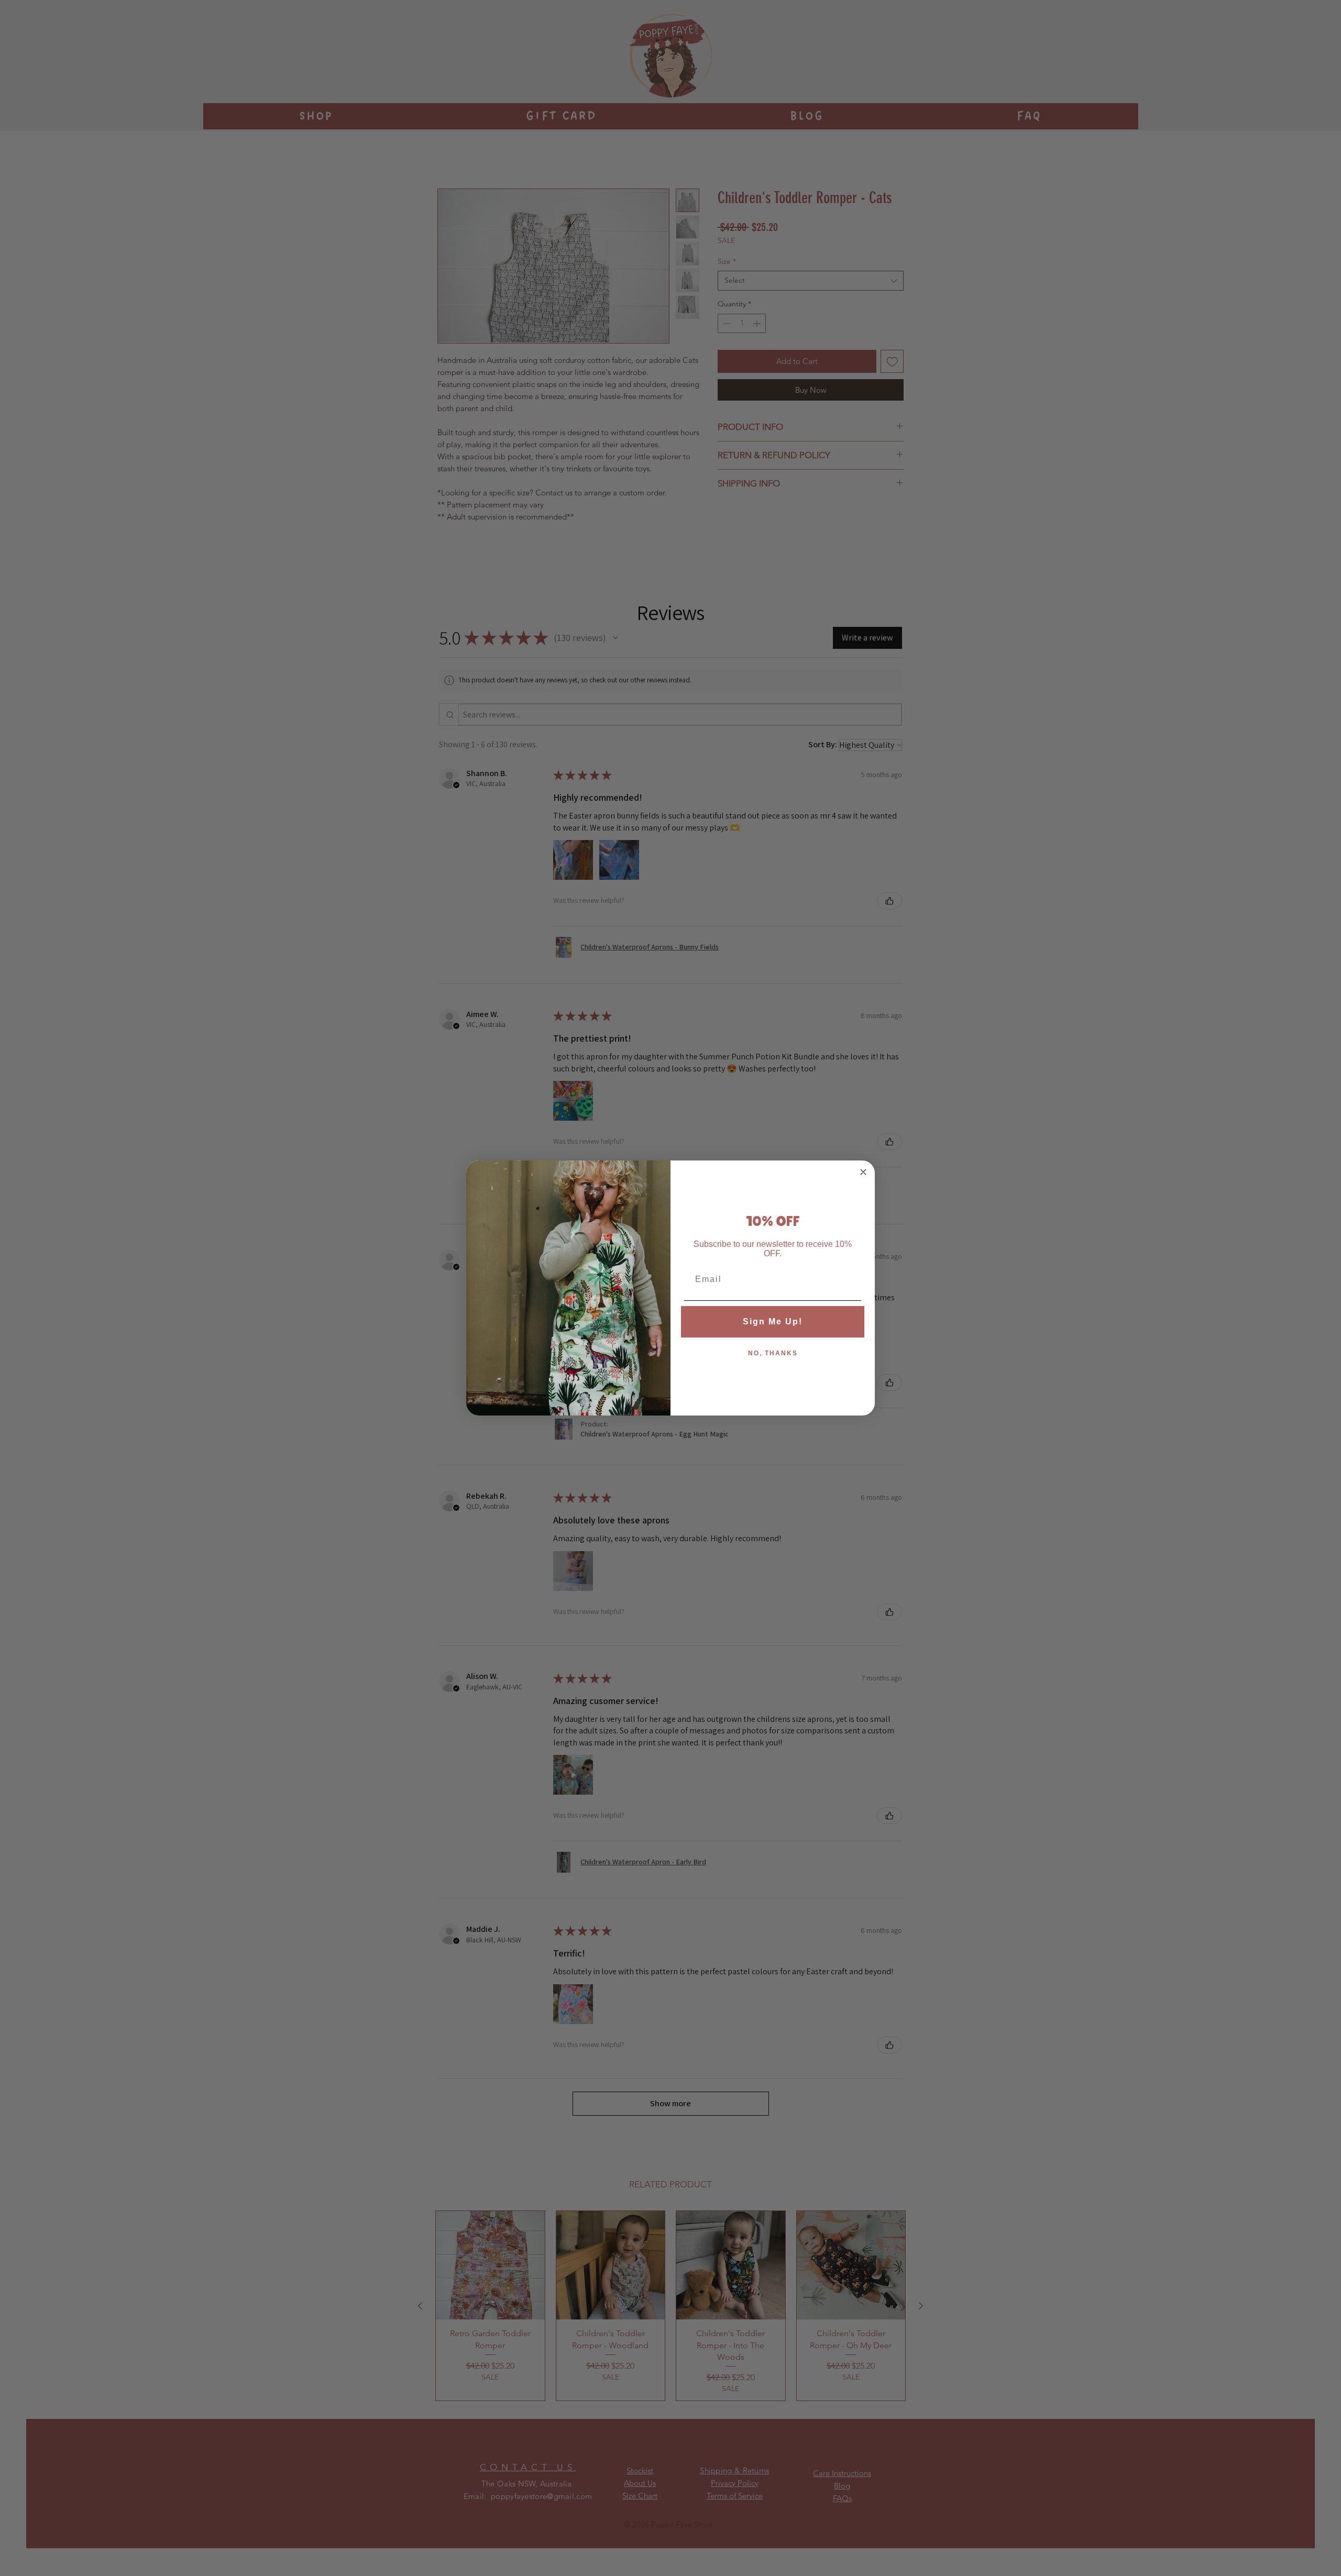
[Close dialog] (863, 1172)
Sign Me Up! (773, 1322)
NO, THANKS (773, 1353)
